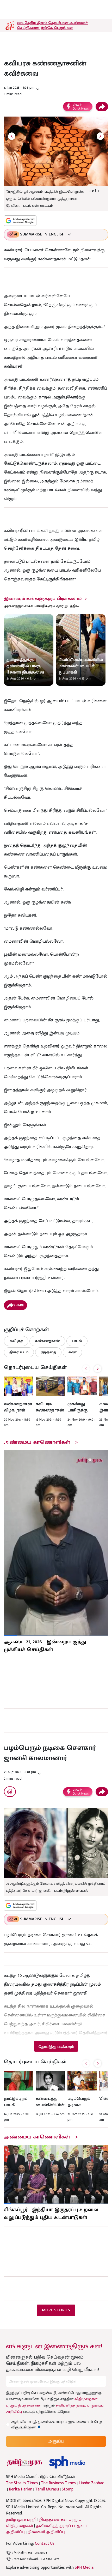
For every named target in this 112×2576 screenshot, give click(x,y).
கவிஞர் (16, 1341)
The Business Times (58, 2483)
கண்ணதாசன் (47, 1341)
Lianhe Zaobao (92, 2483)
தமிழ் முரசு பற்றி (21, 2520)
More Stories (56, 2310)
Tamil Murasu (47, 2489)
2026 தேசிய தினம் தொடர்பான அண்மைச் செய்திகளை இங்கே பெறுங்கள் (52, 25)
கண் (72, 1352)
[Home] (67, 2462)
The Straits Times (22, 2483)
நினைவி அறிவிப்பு (46, 2532)
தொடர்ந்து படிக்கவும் (56, 2047)
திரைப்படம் (19, 1352)
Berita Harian (21, 2489)
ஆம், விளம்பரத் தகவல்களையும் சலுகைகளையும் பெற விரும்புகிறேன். (57, 2425)
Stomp (68, 2489)
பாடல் (77, 1341)
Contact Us (45, 2544)
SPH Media (84, 2568)
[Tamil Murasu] (25, 2462)
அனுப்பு (56, 2441)
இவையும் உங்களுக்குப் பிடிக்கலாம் (43, 599)
